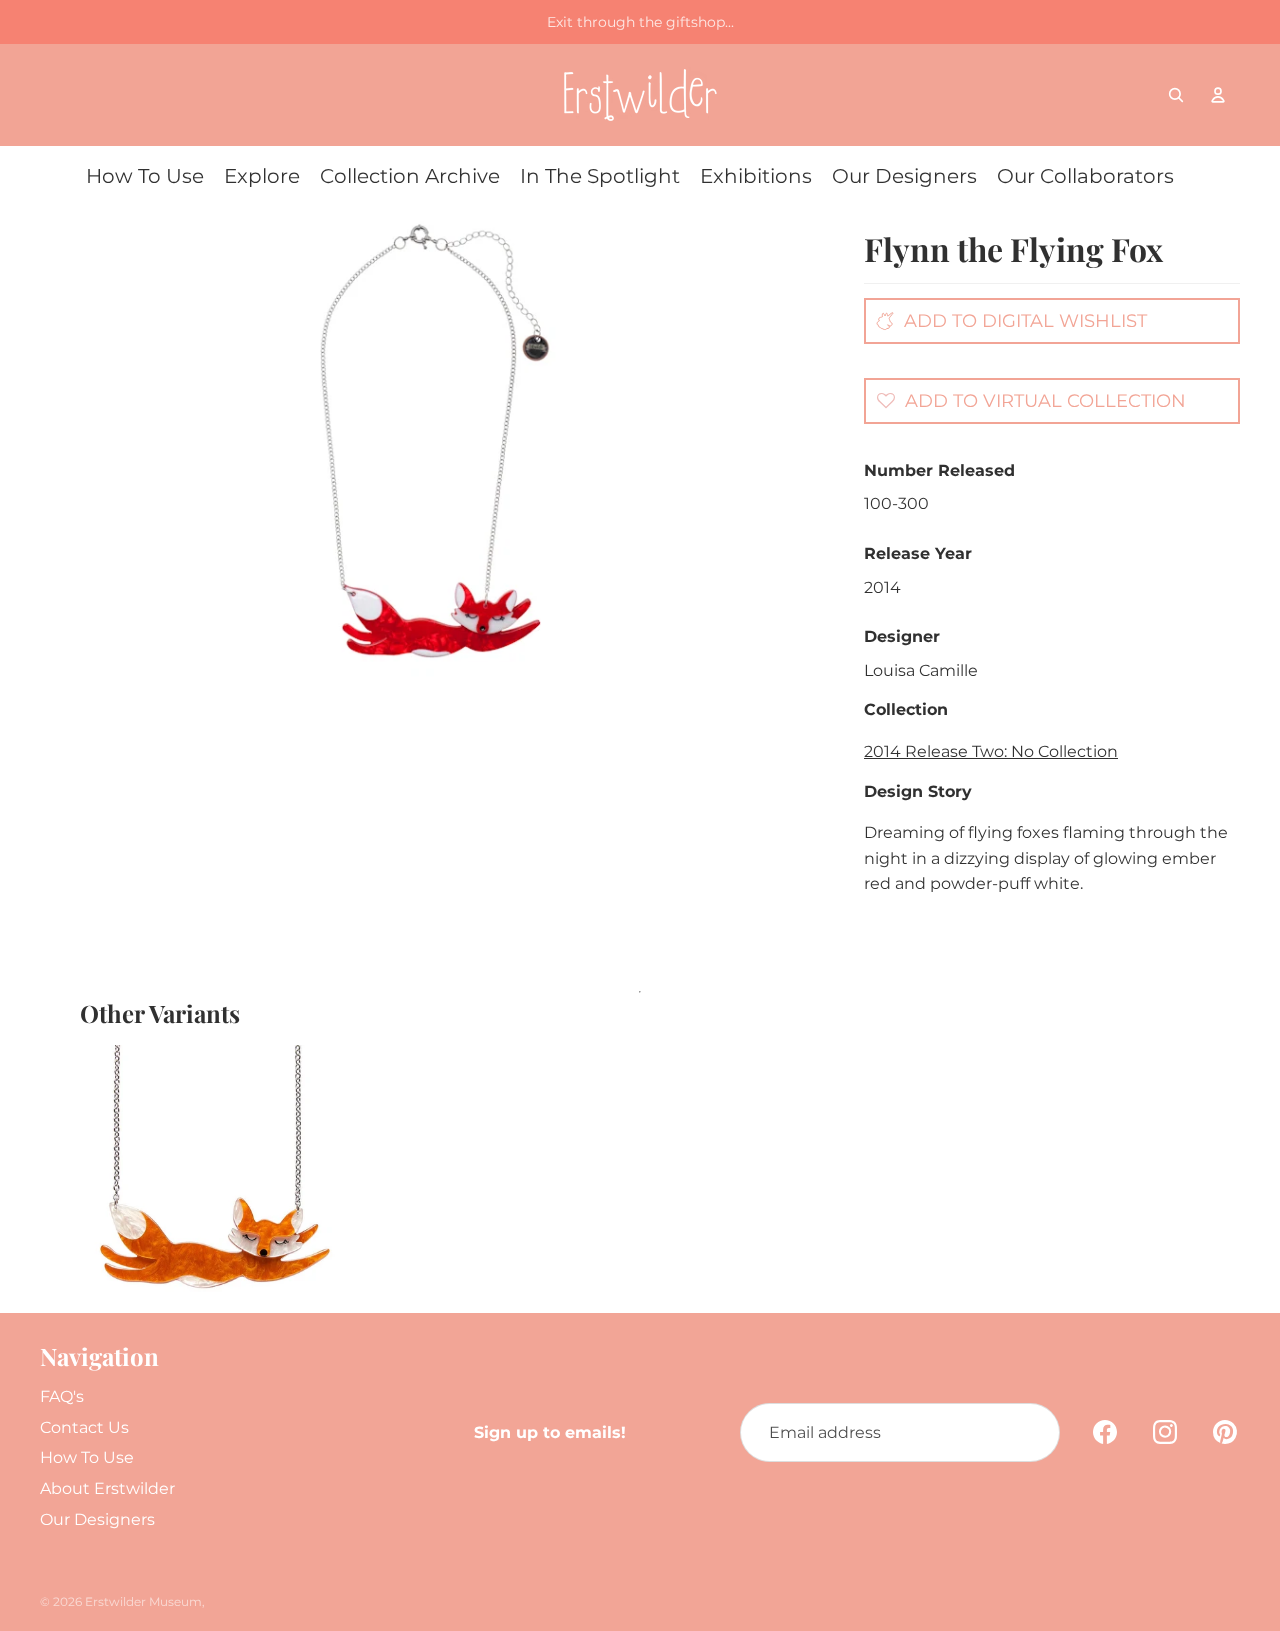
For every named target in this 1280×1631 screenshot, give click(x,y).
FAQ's (62, 1396)
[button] (1026, 400)
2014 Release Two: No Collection (991, 751)
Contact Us (84, 1427)
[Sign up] (1030, 1433)
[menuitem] (145, 176)
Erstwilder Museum (143, 1601)
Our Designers (97, 1519)
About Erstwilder (107, 1488)
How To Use (87, 1457)
